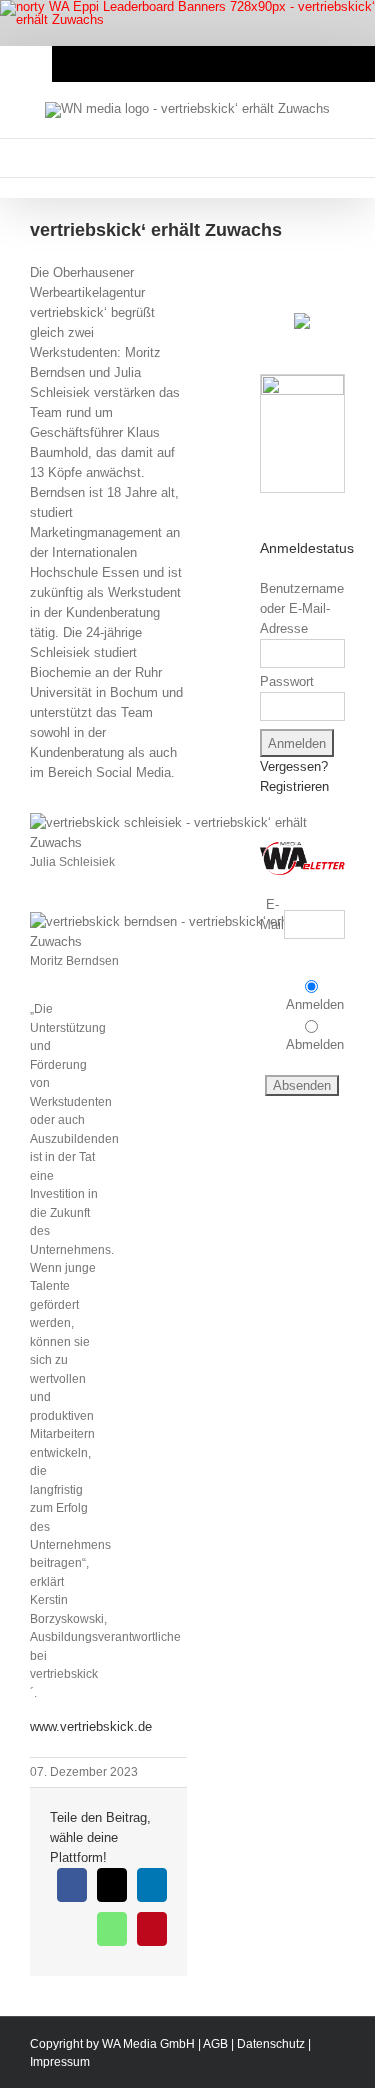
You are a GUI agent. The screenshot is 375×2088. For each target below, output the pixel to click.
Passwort (287, 681)
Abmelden (315, 1044)
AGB (215, 2044)
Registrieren (294, 786)
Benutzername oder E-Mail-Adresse (302, 608)
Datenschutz (271, 2044)
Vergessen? (294, 766)
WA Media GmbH (148, 2044)
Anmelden (315, 1004)
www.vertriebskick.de (91, 1726)
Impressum (60, 2062)
